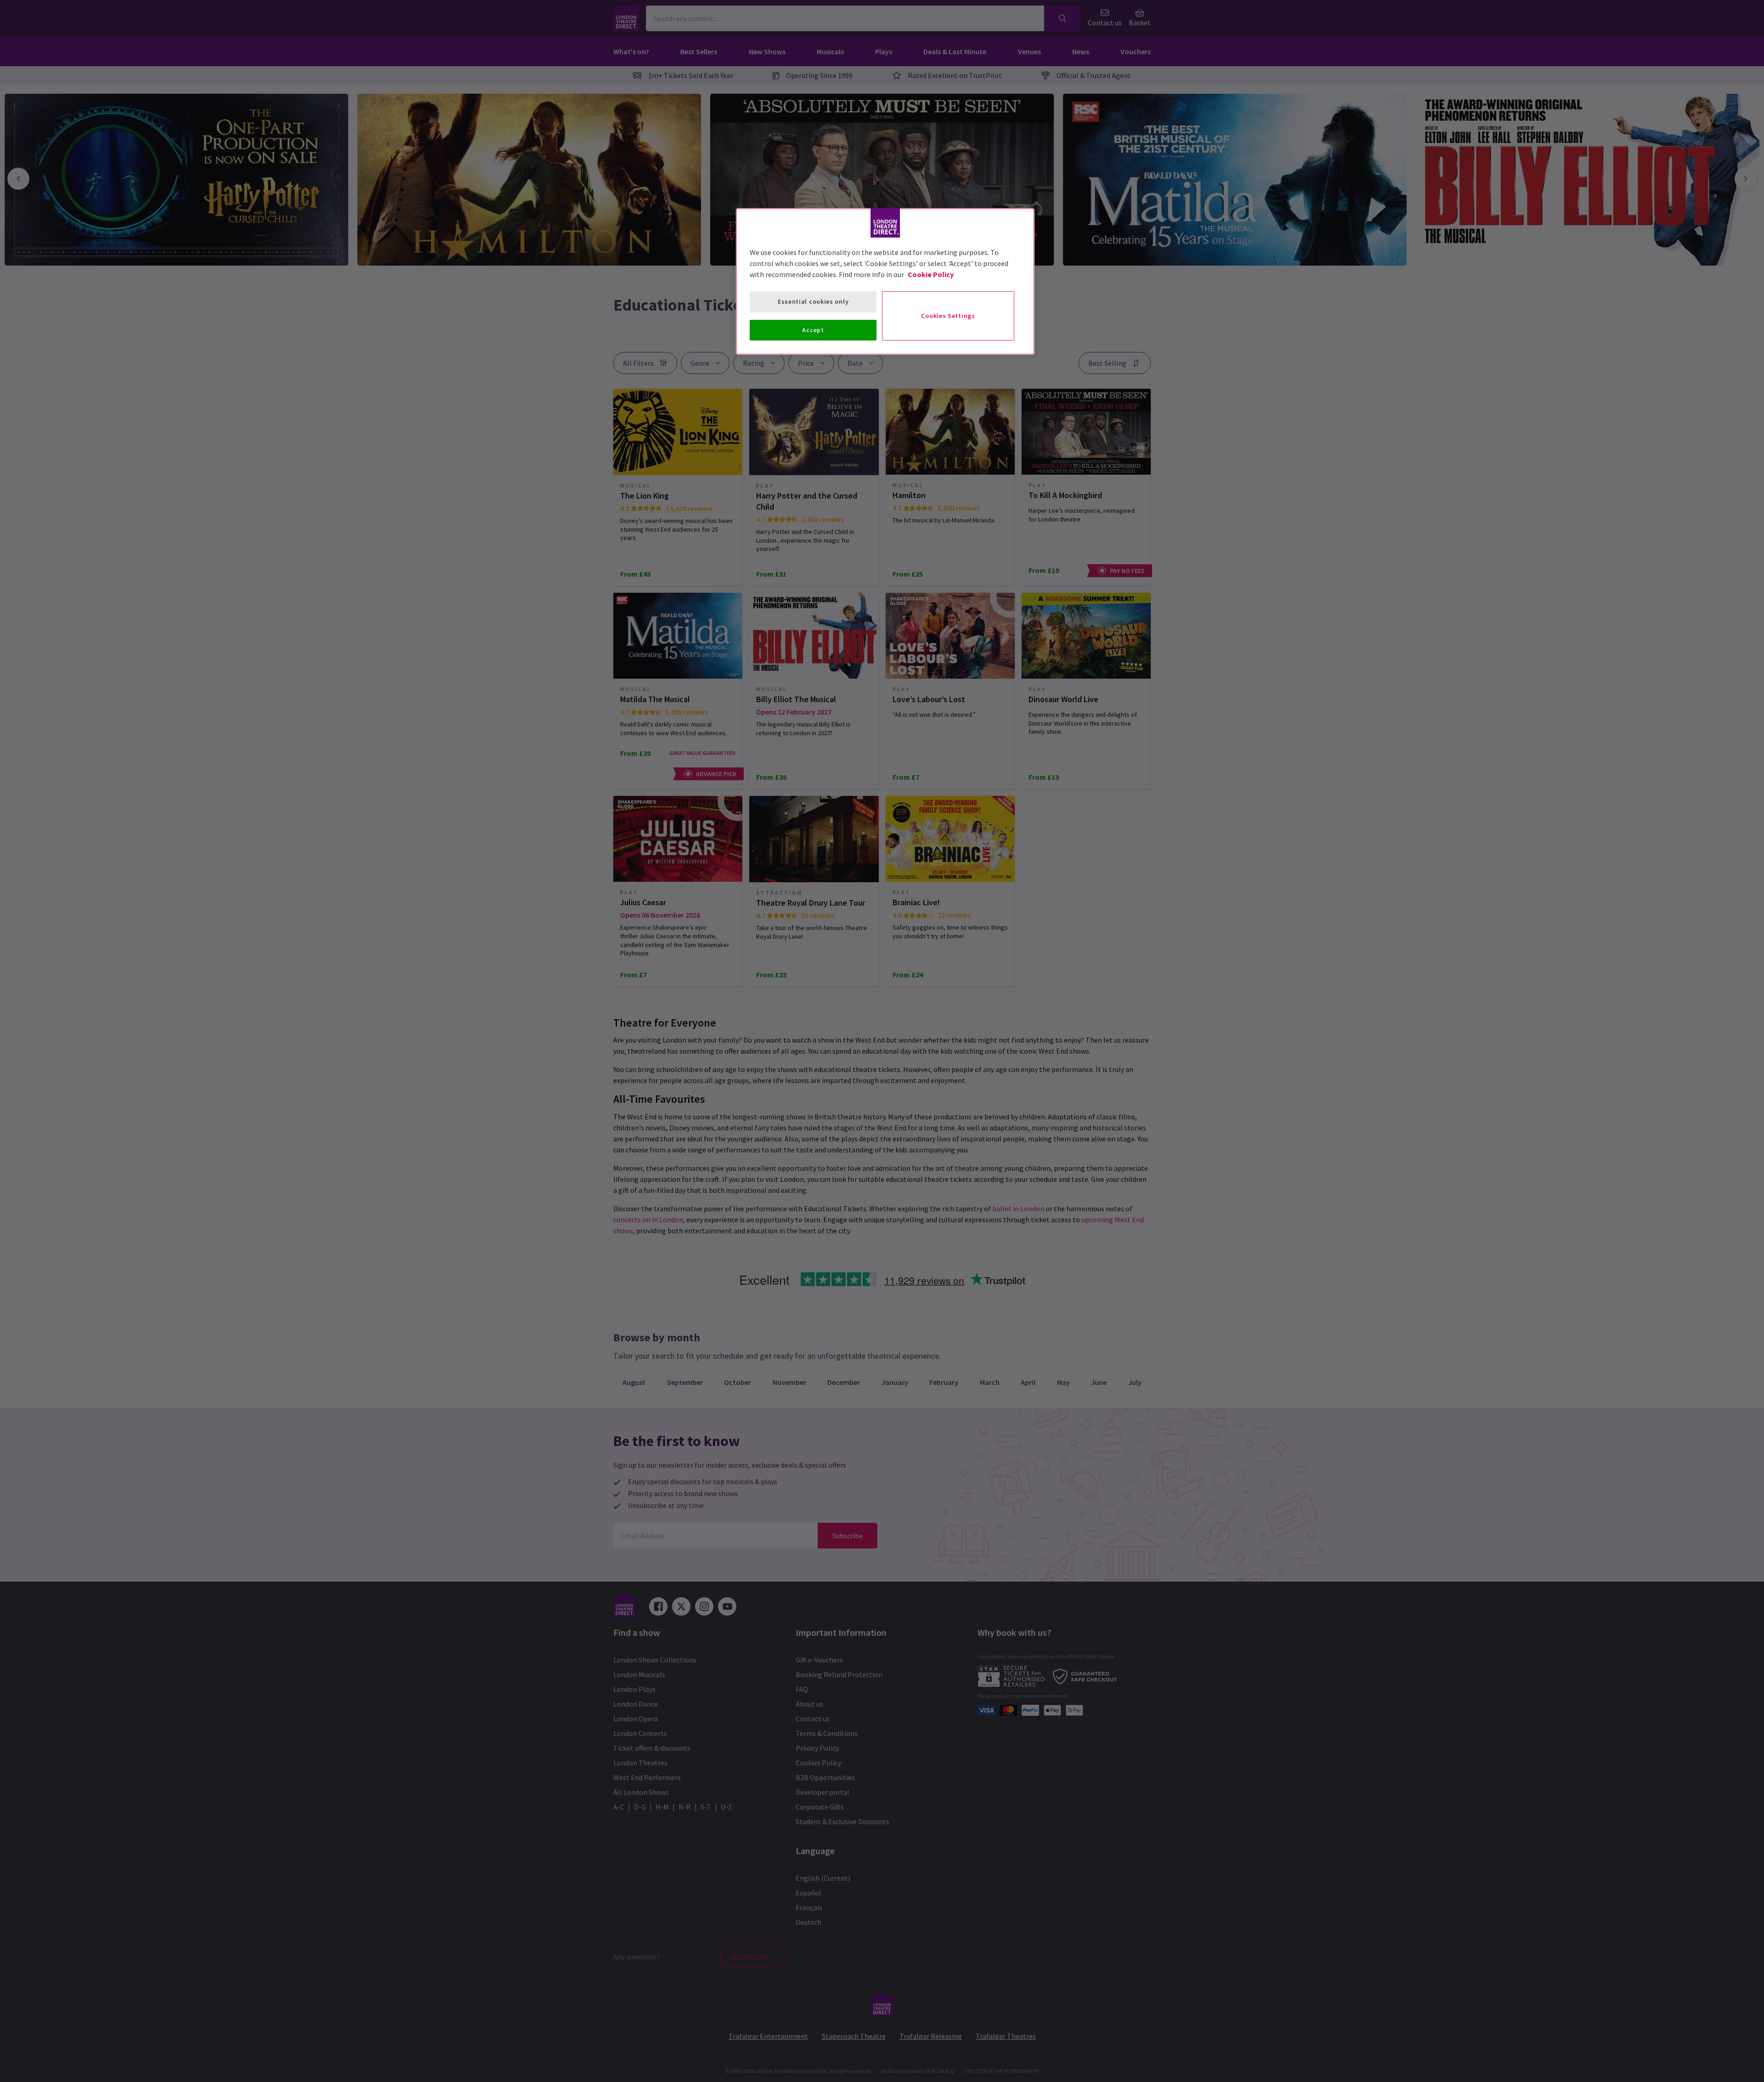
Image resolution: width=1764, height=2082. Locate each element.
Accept (813, 330)
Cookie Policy (931, 274)
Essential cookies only (813, 301)
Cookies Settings (948, 316)
